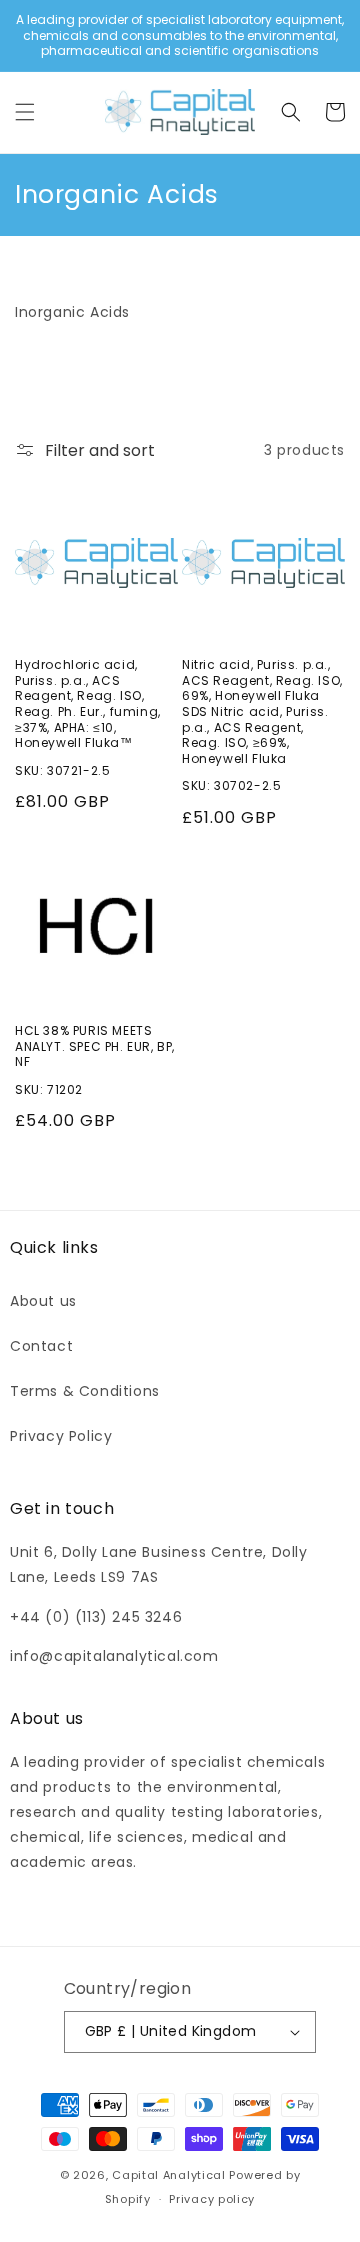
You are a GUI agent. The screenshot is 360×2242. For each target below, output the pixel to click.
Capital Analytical (169, 2175)
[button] (25, 112)
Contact (41, 1346)
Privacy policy (212, 2199)
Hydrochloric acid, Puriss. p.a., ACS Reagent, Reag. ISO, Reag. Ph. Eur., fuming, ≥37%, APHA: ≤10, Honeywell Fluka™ (88, 704)
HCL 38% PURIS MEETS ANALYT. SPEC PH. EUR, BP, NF (95, 1046)
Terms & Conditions (85, 1391)
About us (43, 1301)
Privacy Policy (61, 1436)
